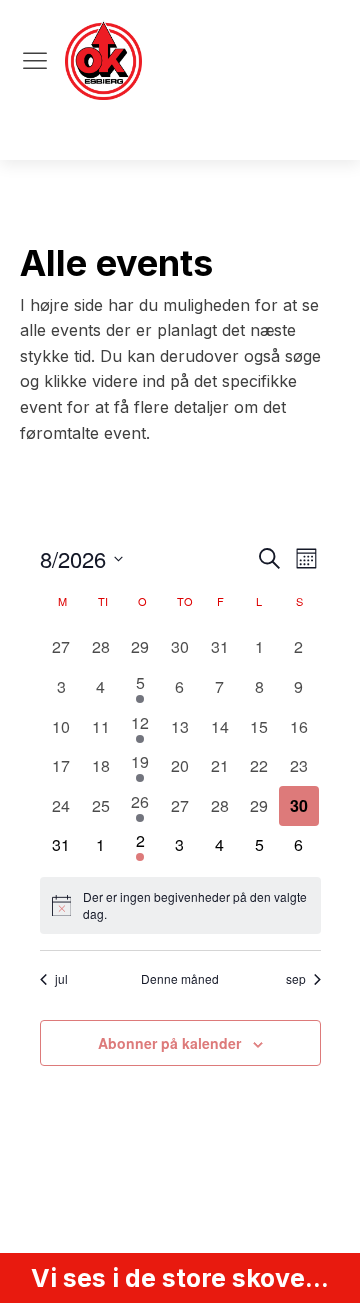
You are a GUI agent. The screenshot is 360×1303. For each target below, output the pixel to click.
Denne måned (180, 979)
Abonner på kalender (169, 1043)
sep (296, 979)
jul (61, 979)
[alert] (180, 905)
